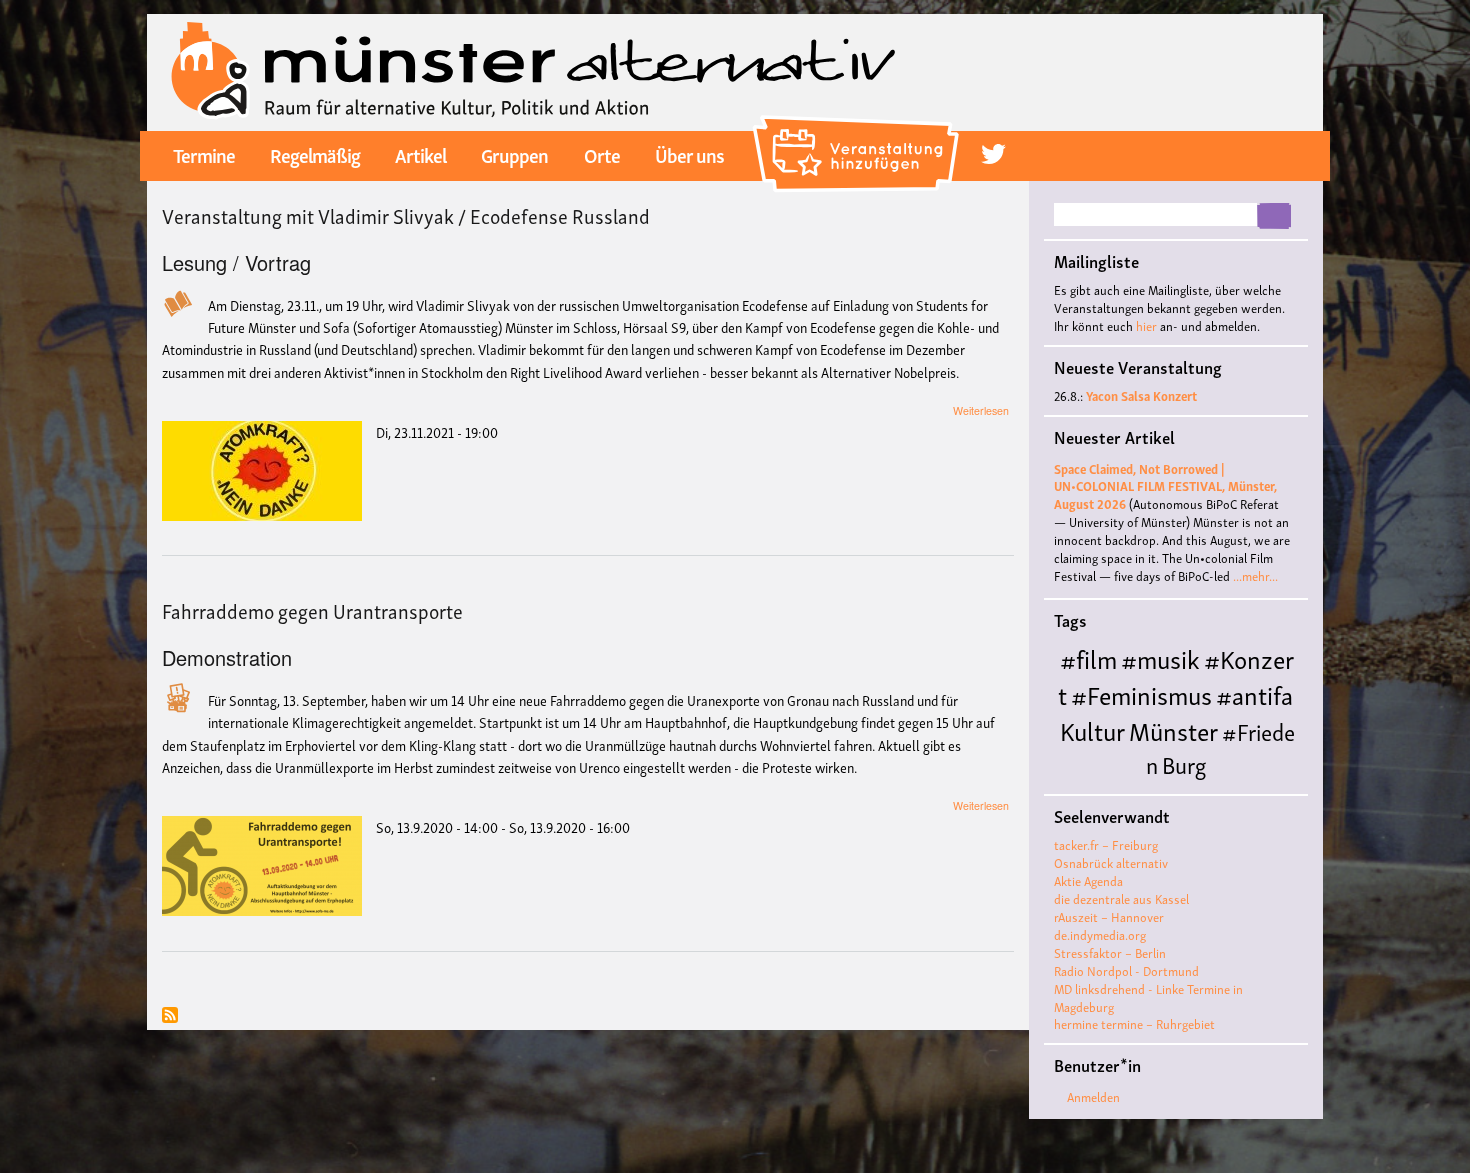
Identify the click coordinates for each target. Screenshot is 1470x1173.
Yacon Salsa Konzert (1141, 395)
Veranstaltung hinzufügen (858, 124)
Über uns (689, 154)
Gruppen (514, 154)
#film (1088, 657)
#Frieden (1220, 747)
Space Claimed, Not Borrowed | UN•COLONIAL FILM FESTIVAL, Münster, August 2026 (1165, 486)
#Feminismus (1141, 693)
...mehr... (1255, 575)
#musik (1160, 657)
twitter (993, 154)
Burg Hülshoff (1132, 779)
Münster (1173, 729)
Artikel (420, 154)
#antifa (1254, 693)
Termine (204, 154)
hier (1146, 325)
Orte (602, 154)
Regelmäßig (315, 154)
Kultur (1092, 729)
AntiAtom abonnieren (170, 1016)
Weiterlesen (981, 410)
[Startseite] (533, 70)
